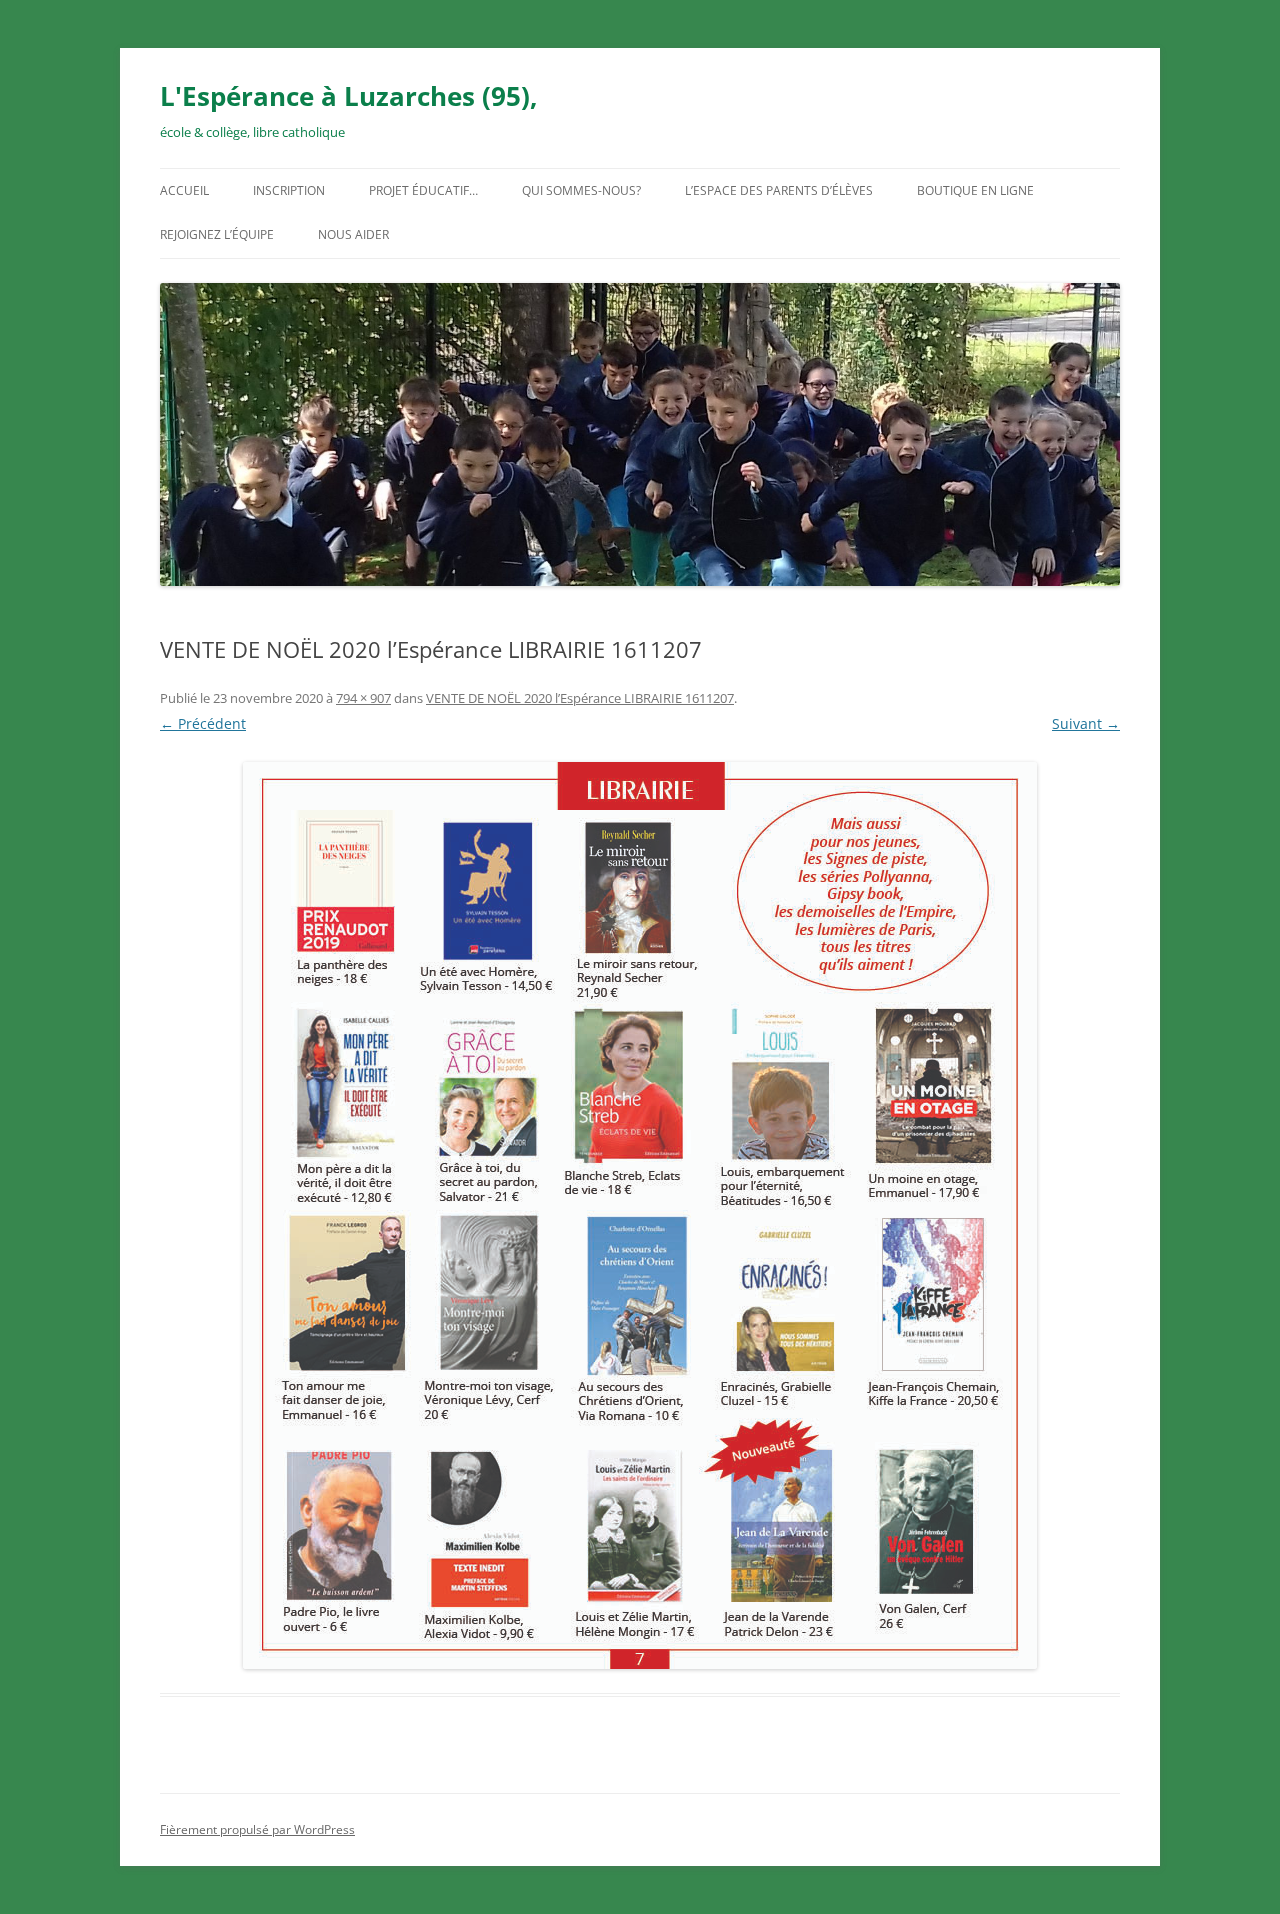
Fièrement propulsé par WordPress (257, 1829)
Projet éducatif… (423, 190)
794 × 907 (363, 698)
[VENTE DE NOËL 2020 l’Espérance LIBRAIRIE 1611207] (640, 1215)
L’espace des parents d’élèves (779, 190)
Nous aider (353, 234)
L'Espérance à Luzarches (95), (348, 96)
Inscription (289, 190)
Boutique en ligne (975, 190)
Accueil (184, 190)
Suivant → (1086, 723)
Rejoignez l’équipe (217, 234)
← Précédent (203, 723)
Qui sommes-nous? (581, 190)
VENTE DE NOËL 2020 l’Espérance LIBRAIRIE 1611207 (580, 698)
